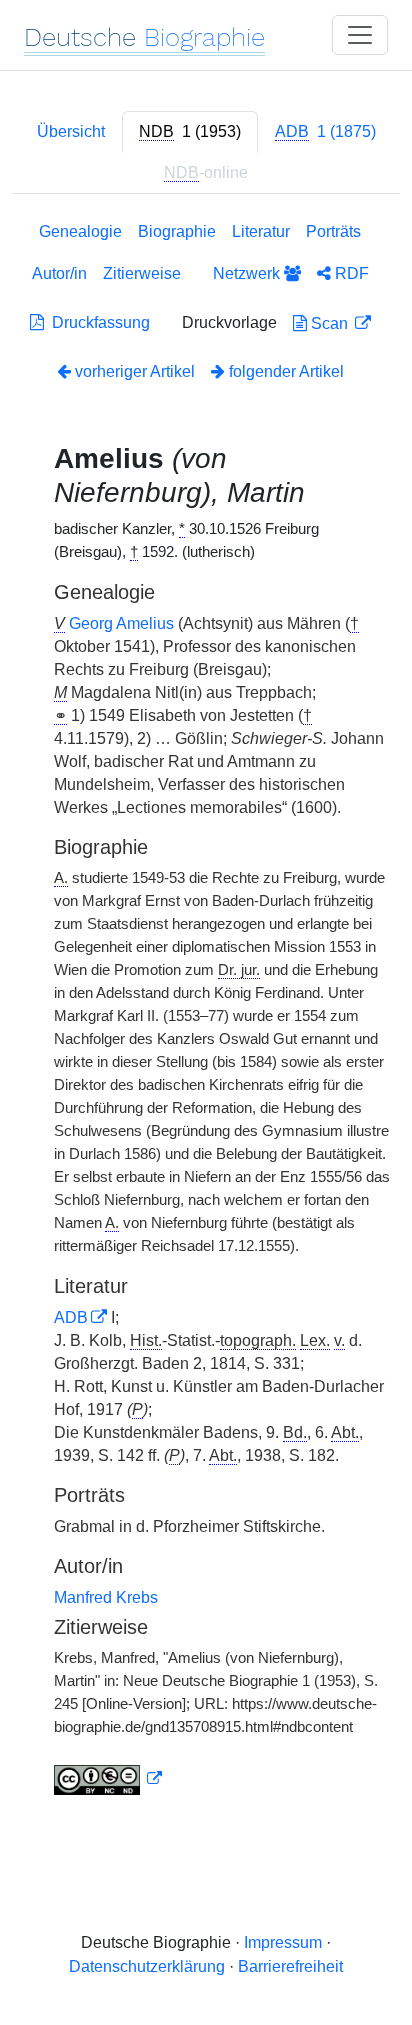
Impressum (283, 1942)
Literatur (261, 231)
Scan (329, 323)
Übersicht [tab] (71, 131)
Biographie (177, 231)
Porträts (333, 231)
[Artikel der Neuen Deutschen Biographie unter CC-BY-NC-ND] (108, 1779)
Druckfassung (97, 322)
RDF (350, 273)
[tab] (190, 132)
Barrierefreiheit (290, 1966)
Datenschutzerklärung (147, 1966)
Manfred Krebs (106, 1597)
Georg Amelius (121, 623)
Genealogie (80, 231)
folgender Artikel (284, 371)
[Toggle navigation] (360, 35)
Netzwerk (248, 273)
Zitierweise (142, 273)
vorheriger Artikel (135, 371)
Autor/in (59, 273)
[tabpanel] (206, 1012)
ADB (71, 1317)
